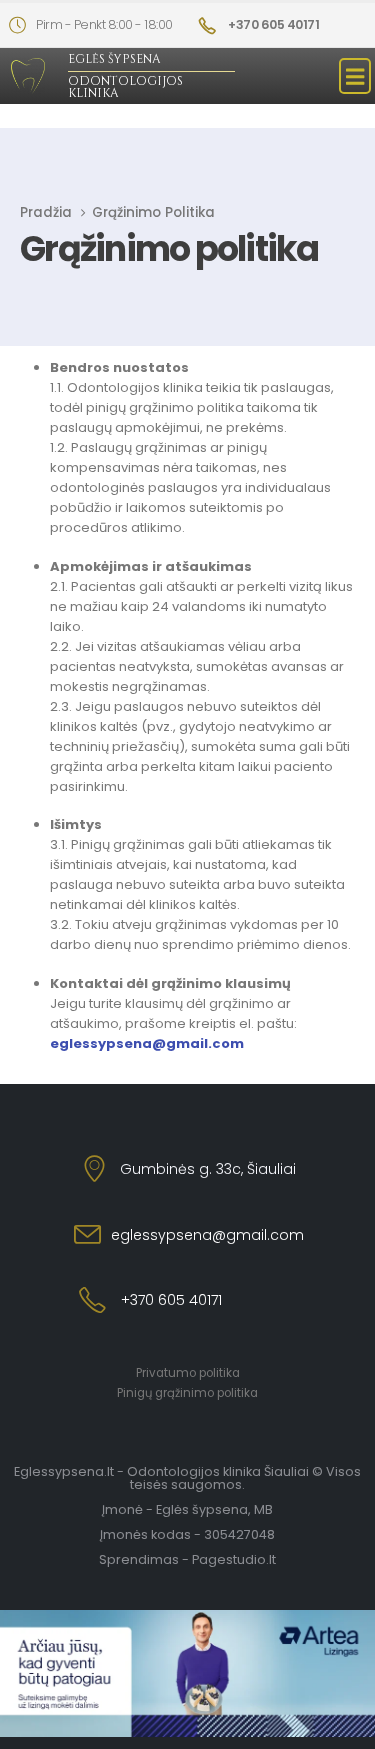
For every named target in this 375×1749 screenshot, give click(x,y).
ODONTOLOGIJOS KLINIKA (125, 87)
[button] (355, 76)
